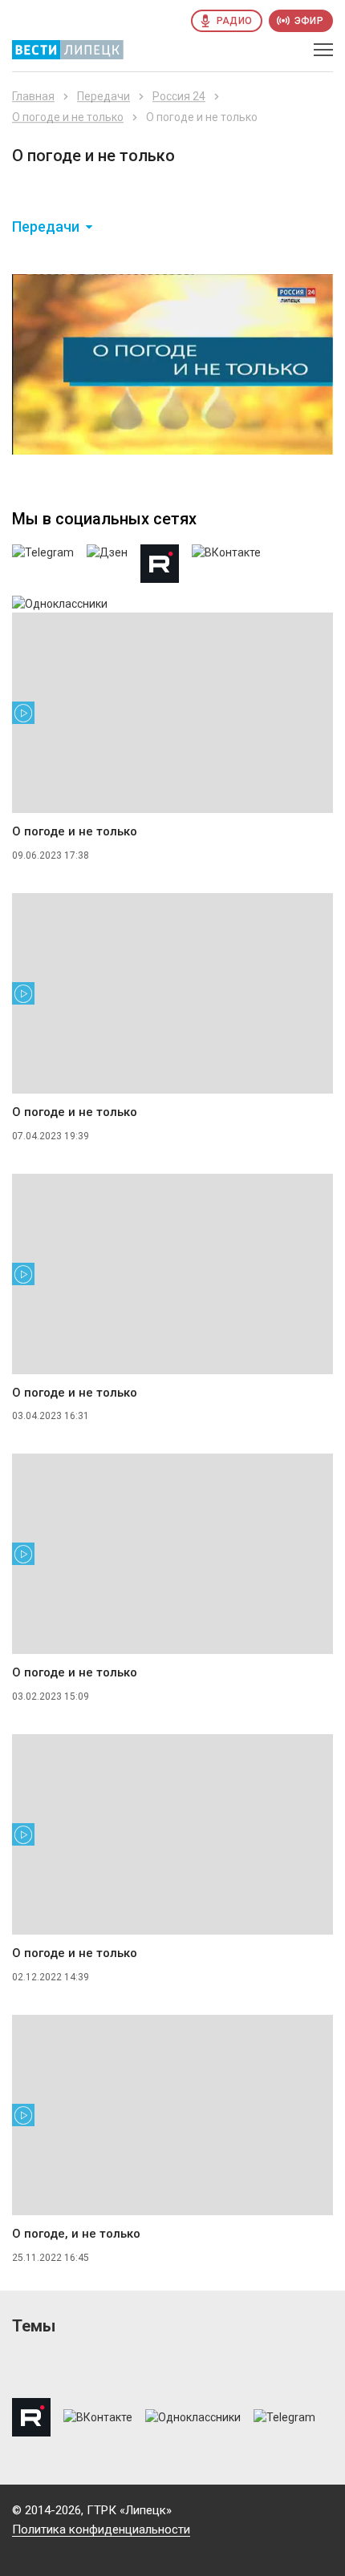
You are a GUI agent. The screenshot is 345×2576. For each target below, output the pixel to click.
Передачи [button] (46, 227)
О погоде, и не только (76, 2234)
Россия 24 (179, 96)
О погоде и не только (68, 117)
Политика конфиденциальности (101, 2529)
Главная (33, 96)
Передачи (103, 96)
